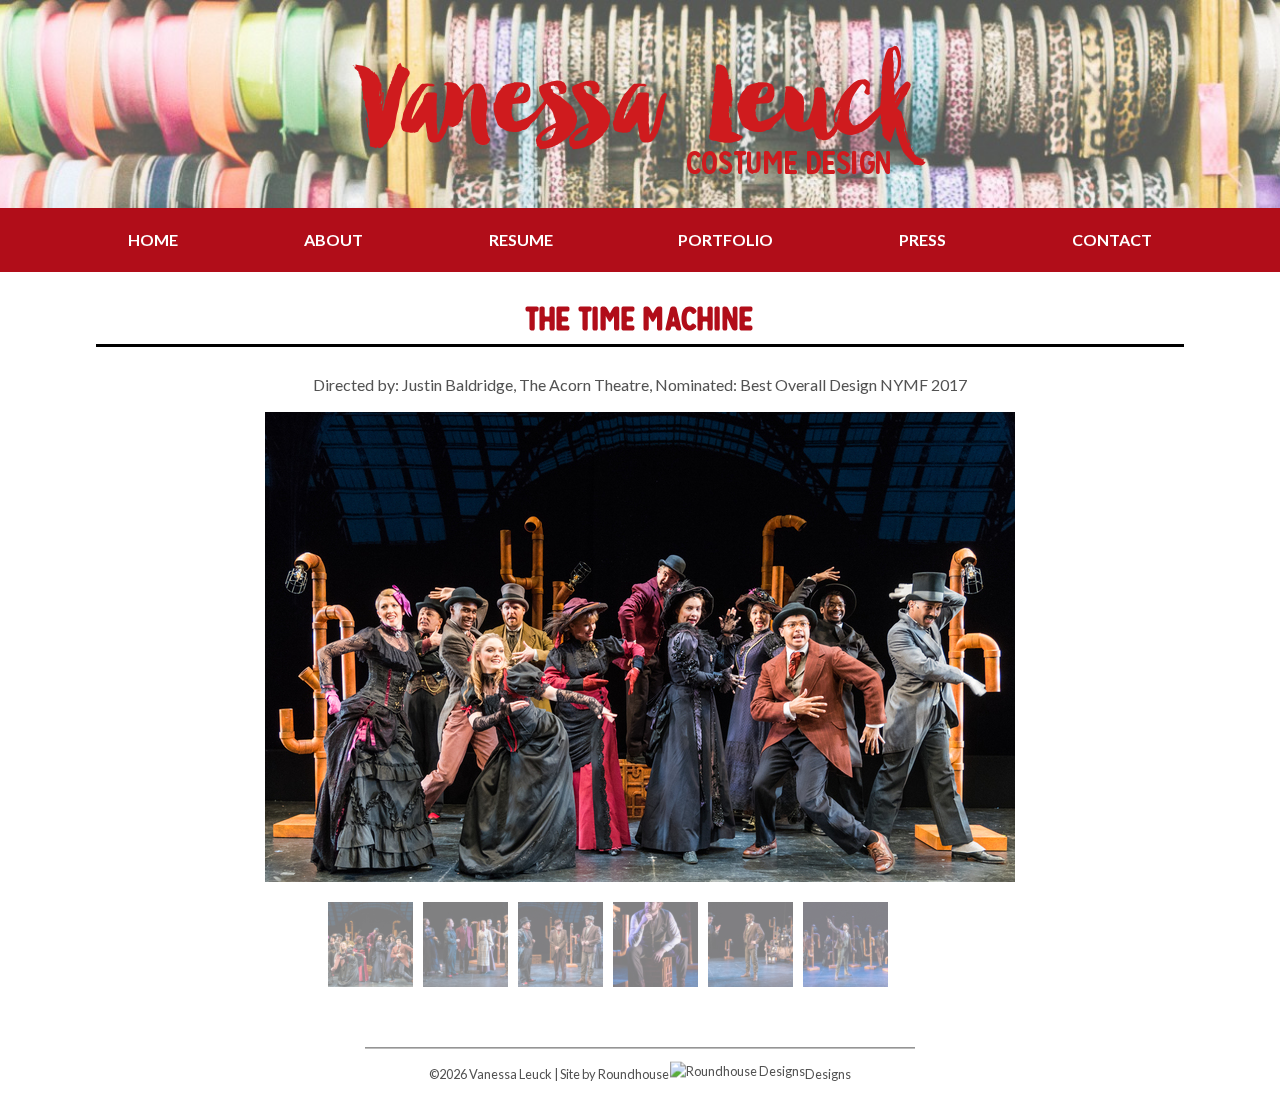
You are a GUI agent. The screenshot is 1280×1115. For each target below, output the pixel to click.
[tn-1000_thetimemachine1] (465, 944)
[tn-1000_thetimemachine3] (655, 944)
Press (922, 239)
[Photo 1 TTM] (370, 944)
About (333, 239)
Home (153, 239)
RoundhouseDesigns (724, 1074)
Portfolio (725, 239)
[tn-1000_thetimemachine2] (560, 944)
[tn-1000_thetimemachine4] (750, 944)
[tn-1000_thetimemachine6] (845, 944)
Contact (1112, 239)
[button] (110, 647)
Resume (521, 239)
